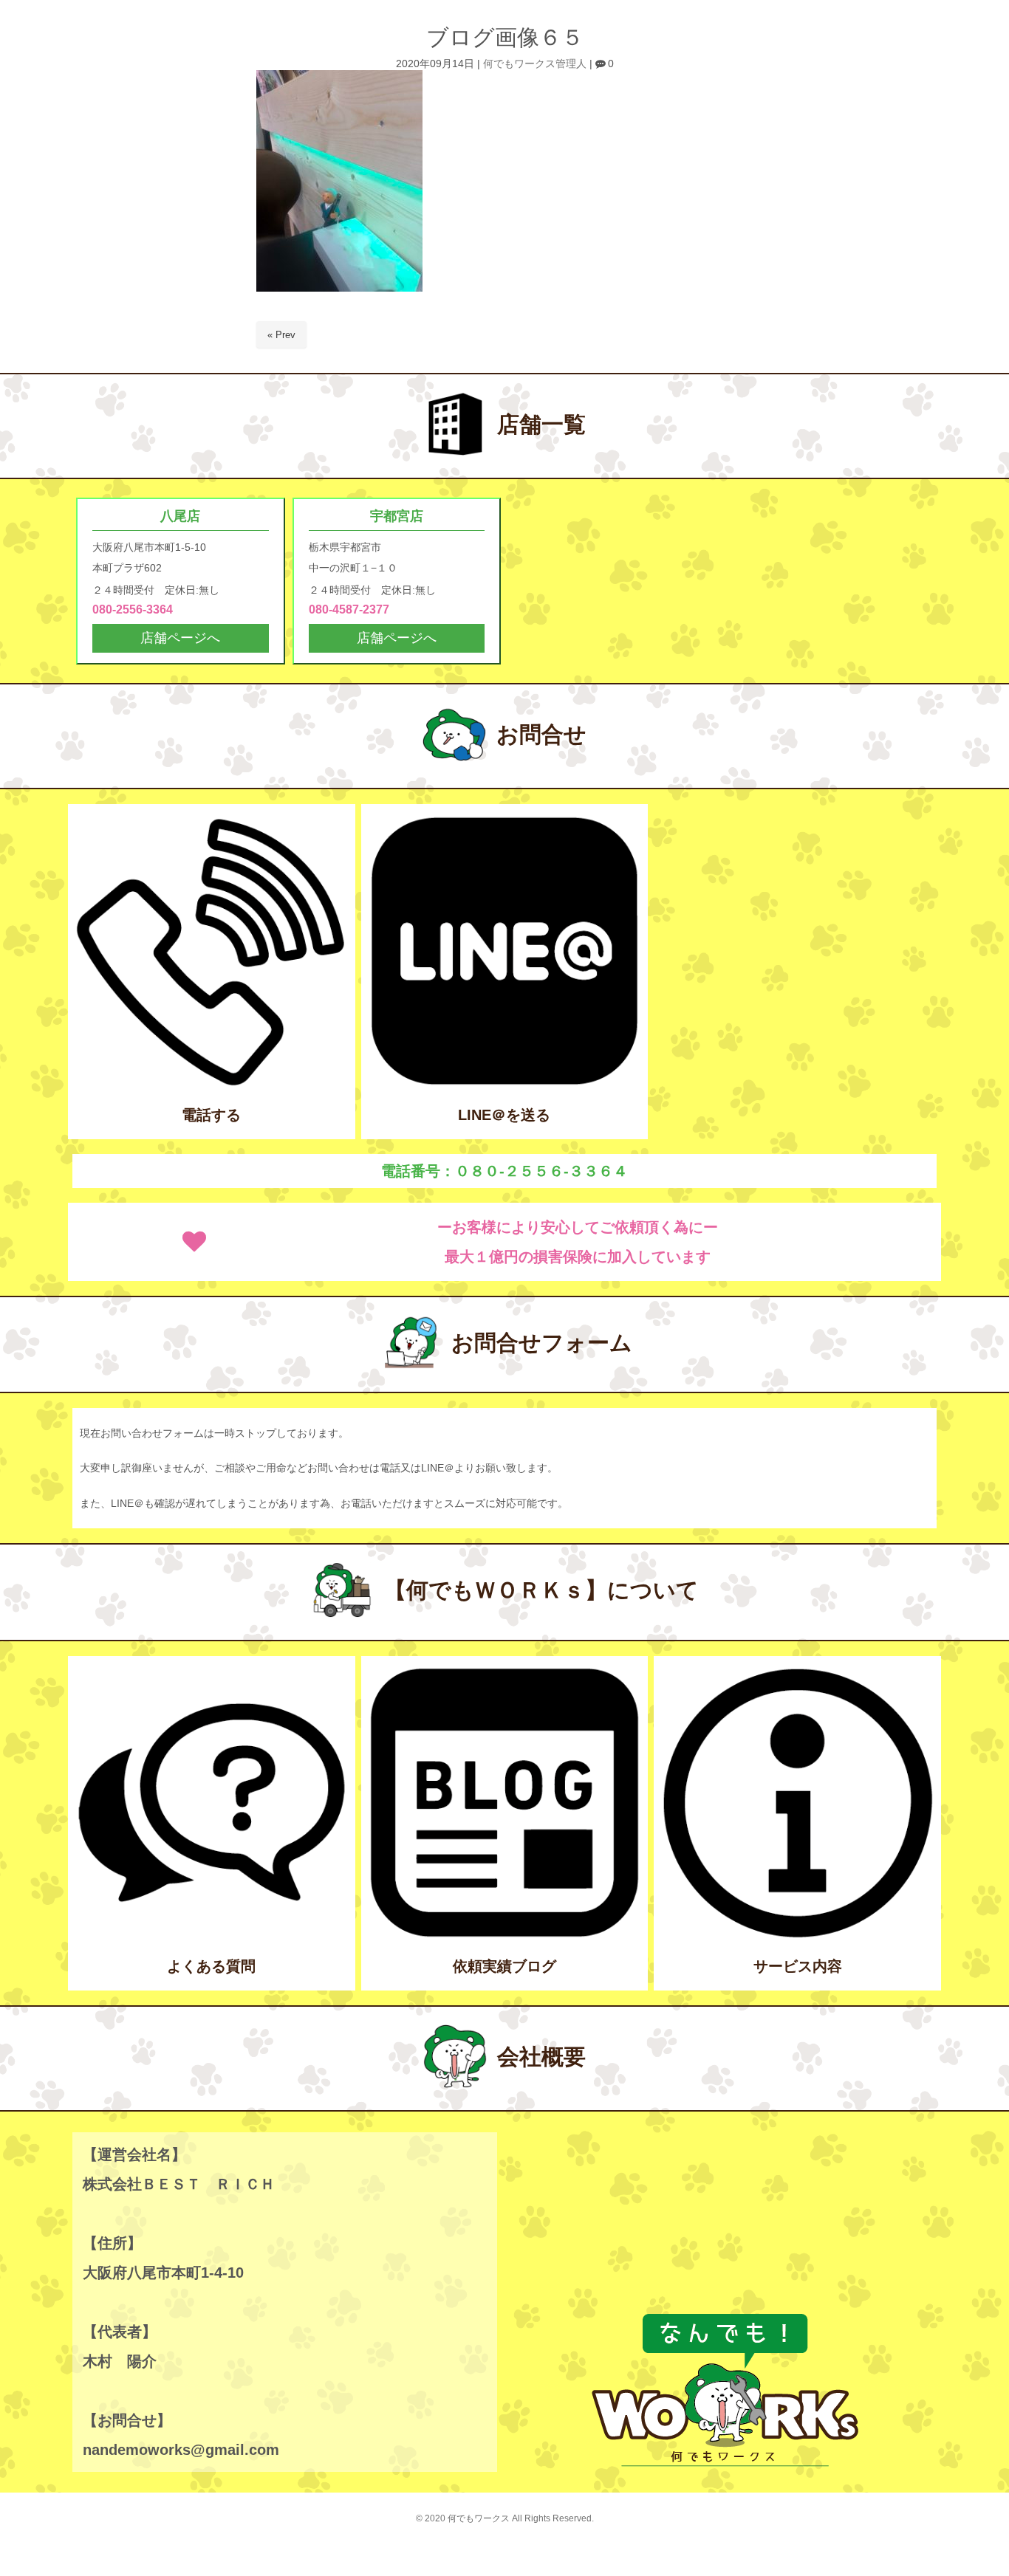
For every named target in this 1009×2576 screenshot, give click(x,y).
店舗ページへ (180, 638)
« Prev (281, 335)
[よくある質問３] (212, 1936)
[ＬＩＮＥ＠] (505, 1083)
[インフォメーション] (797, 1936)
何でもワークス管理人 (535, 64)
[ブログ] (505, 1936)
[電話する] (212, 1083)
